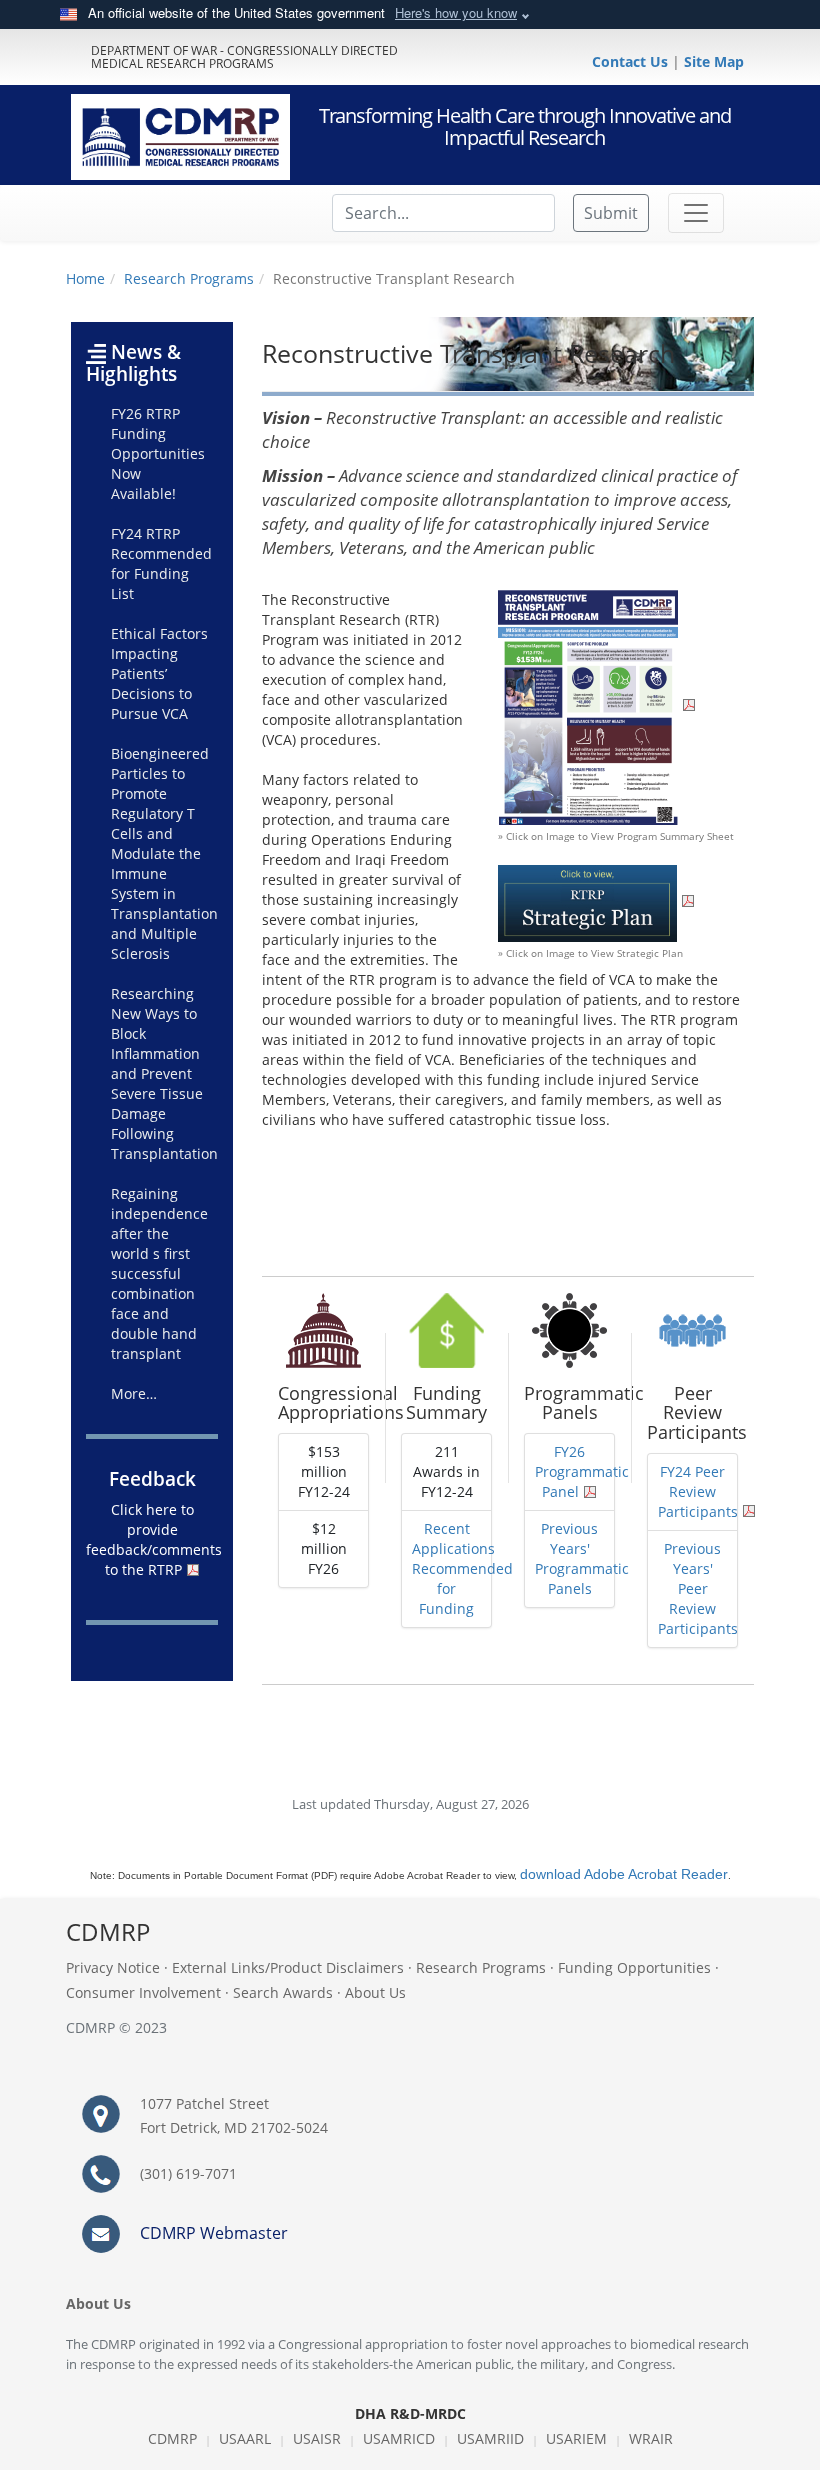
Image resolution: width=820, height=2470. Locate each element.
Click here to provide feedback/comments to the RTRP (154, 1539)
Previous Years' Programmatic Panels (582, 1558)
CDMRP (172, 2438)
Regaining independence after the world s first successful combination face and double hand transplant (159, 1273)
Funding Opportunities (634, 1967)
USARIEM (576, 2438)
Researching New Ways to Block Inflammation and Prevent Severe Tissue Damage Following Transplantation (164, 1073)
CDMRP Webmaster (214, 2233)
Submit (611, 213)
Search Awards (283, 1992)
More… (134, 1393)
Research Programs (189, 278)
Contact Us (632, 61)
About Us (375, 1992)
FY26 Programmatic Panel (582, 1471)
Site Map (714, 61)
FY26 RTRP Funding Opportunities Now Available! (158, 453)
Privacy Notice (113, 1967)
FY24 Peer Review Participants (698, 1491)
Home (85, 278)
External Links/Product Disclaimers (288, 1967)
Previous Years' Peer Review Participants (698, 1588)
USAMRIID (490, 2438)
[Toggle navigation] (696, 213)
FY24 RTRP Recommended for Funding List (161, 563)
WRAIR (651, 2438)
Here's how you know (456, 12)
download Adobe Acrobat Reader (624, 1874)
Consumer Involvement (143, 1992)
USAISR (317, 2438)
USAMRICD (399, 2438)
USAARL (245, 2438)
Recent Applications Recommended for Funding (462, 1568)
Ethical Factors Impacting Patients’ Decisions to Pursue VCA (159, 673)
